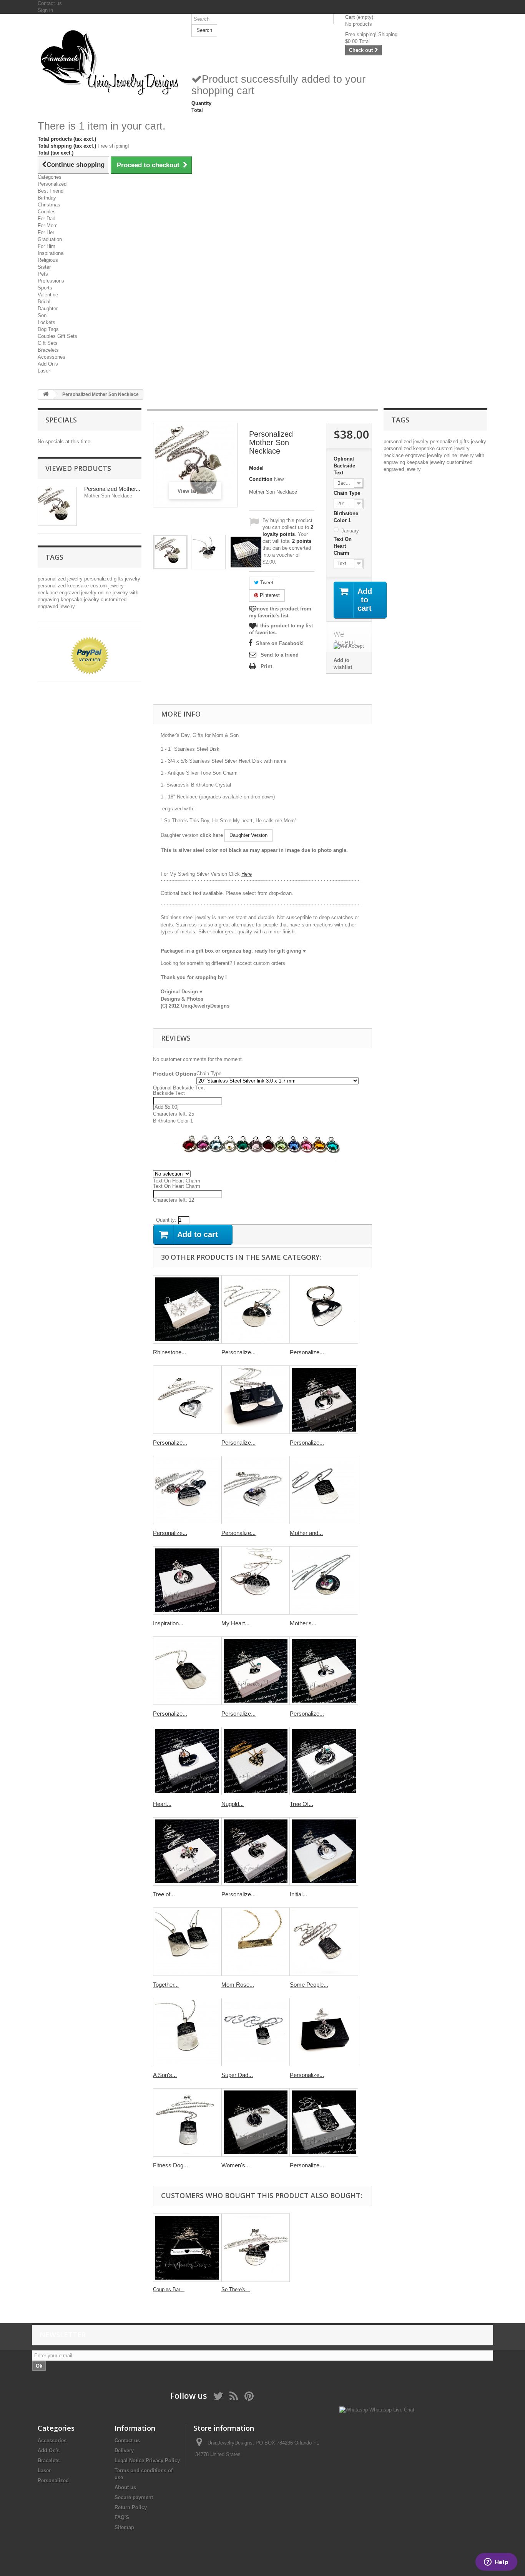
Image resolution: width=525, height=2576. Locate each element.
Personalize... (238, 1352)
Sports (45, 288)
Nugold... (233, 1804)
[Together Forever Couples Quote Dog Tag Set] (187, 1942)
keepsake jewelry (81, 600)
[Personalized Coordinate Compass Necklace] (324, 2032)
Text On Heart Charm (343, 546)
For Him (47, 246)
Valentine (48, 295)
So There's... (236, 2289)
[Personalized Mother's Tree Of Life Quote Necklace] (187, 1490)
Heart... (162, 1804)
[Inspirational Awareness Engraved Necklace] (187, 1580)
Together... (166, 1985)
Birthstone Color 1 (346, 517)
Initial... (298, 1894)
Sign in (45, 10)
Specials (61, 420)
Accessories (52, 357)
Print (266, 666)
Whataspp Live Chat (391, 2410)
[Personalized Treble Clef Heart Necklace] (256, 1309)
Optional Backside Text (344, 466)
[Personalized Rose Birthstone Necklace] (256, 1851)
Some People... (309, 1985)
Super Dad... (237, 2075)
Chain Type (348, 493)
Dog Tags (48, 329)
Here (247, 874)
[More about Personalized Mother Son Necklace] (57, 506)
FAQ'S (122, 2517)
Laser (44, 371)
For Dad (47, 219)
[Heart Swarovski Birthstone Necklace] (187, 1761)
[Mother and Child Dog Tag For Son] (324, 1490)
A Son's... (165, 2075)
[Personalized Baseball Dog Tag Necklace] (187, 1671)
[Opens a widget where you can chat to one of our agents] (496, 2563)
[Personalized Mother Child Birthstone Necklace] (256, 1490)
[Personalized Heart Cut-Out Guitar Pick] (324, 1309)
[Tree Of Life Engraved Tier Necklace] (324, 1761)
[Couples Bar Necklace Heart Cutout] (187, 2248)
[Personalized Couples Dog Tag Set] (256, 1400)
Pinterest (269, 595)
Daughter (48, 308)
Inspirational (51, 253)
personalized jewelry (61, 579)
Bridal (44, 302)
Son (42, 315)
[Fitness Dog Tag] (187, 2122)
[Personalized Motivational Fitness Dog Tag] (324, 2122)
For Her (46, 232)
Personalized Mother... (112, 489)
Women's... (236, 2165)
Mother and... (306, 1533)
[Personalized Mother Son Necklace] (170, 552)
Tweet (266, 583)
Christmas (49, 205)
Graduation (50, 239)
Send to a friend (280, 655)
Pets (43, 274)
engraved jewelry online (86, 593)
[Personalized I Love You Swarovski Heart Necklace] (187, 1400)
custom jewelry (107, 586)
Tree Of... (302, 1804)
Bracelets (48, 350)
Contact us (50, 3)
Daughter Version (248, 835)
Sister (44, 267)
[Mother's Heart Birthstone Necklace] (324, 1580)
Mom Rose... (238, 1985)
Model (256, 468)
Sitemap (124, 2527)
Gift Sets (48, 343)
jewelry (133, 579)
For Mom (48, 225)
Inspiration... (168, 1623)
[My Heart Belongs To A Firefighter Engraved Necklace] (256, 1580)
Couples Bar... (169, 2289)
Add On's (48, 364)
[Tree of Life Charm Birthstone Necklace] (187, 1851)
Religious (48, 260)
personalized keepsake (64, 586)
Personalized (52, 184)
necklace (48, 593)
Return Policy (131, 2507)
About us (125, 2487)
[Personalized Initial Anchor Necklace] (324, 1671)
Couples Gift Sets (57, 336)
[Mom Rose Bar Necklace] (256, 1942)
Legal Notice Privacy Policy (147, 2460)
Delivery (124, 2450)
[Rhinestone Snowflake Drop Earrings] (187, 1309)
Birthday (47, 198)
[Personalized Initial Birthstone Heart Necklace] (256, 1671)
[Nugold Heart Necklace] (256, 1761)
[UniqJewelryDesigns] (109, 62)
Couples (47, 212)
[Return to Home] (46, 395)
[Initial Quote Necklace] (324, 1851)
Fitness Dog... (170, 2165)
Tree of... (164, 1894)
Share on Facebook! (280, 643)
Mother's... (303, 1623)
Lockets (47, 322)
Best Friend (51, 191)
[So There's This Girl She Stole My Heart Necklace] (256, 2248)
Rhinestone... (169, 1352)
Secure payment (134, 2497)
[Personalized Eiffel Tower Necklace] (324, 1400)
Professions (51, 281)
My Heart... (235, 1623)
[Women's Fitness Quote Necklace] (256, 2122)
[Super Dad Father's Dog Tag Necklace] (256, 2032)
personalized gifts (105, 579)
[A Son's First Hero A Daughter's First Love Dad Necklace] (187, 2032)
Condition (261, 479)
